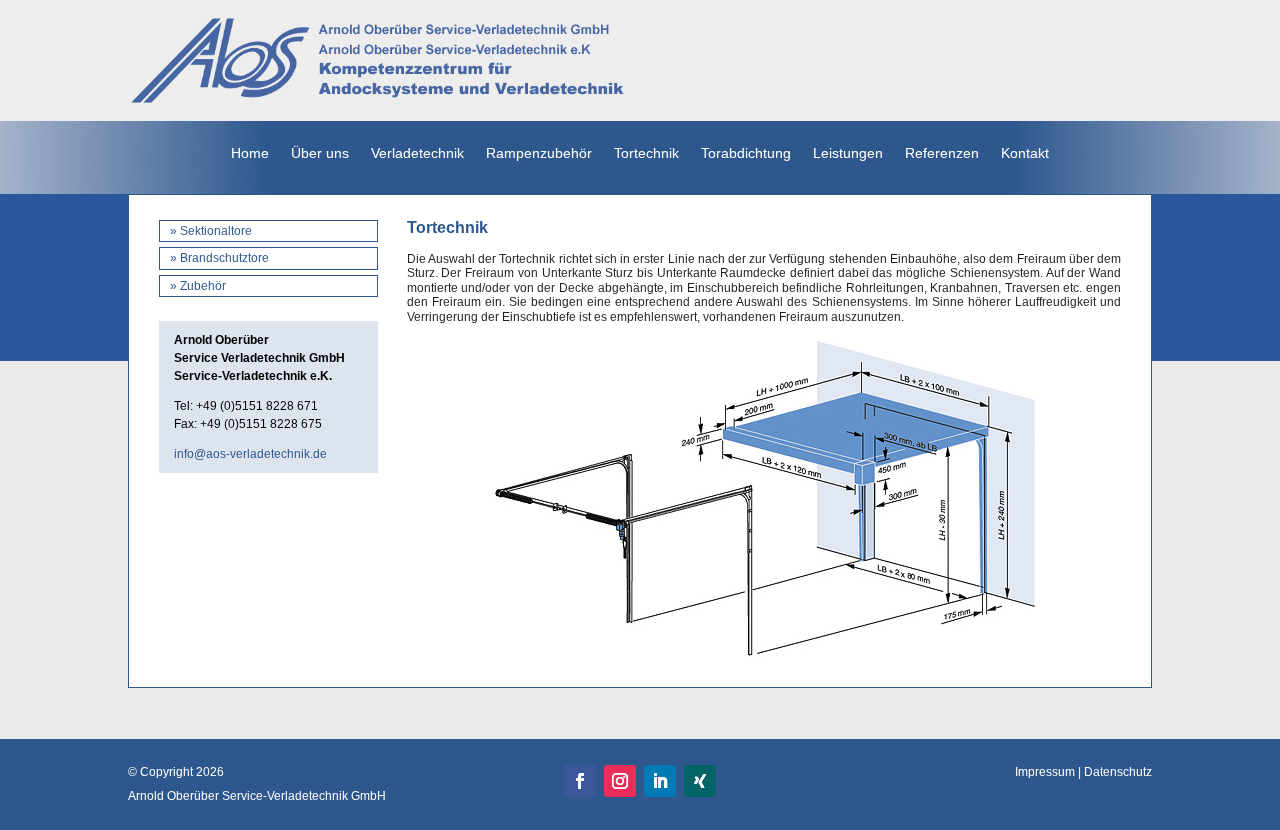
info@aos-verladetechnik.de (250, 454)
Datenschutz (1118, 772)
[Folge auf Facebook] (580, 781)
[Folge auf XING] (700, 781)
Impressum (1045, 772)
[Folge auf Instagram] (620, 781)
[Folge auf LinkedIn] (660, 781)
